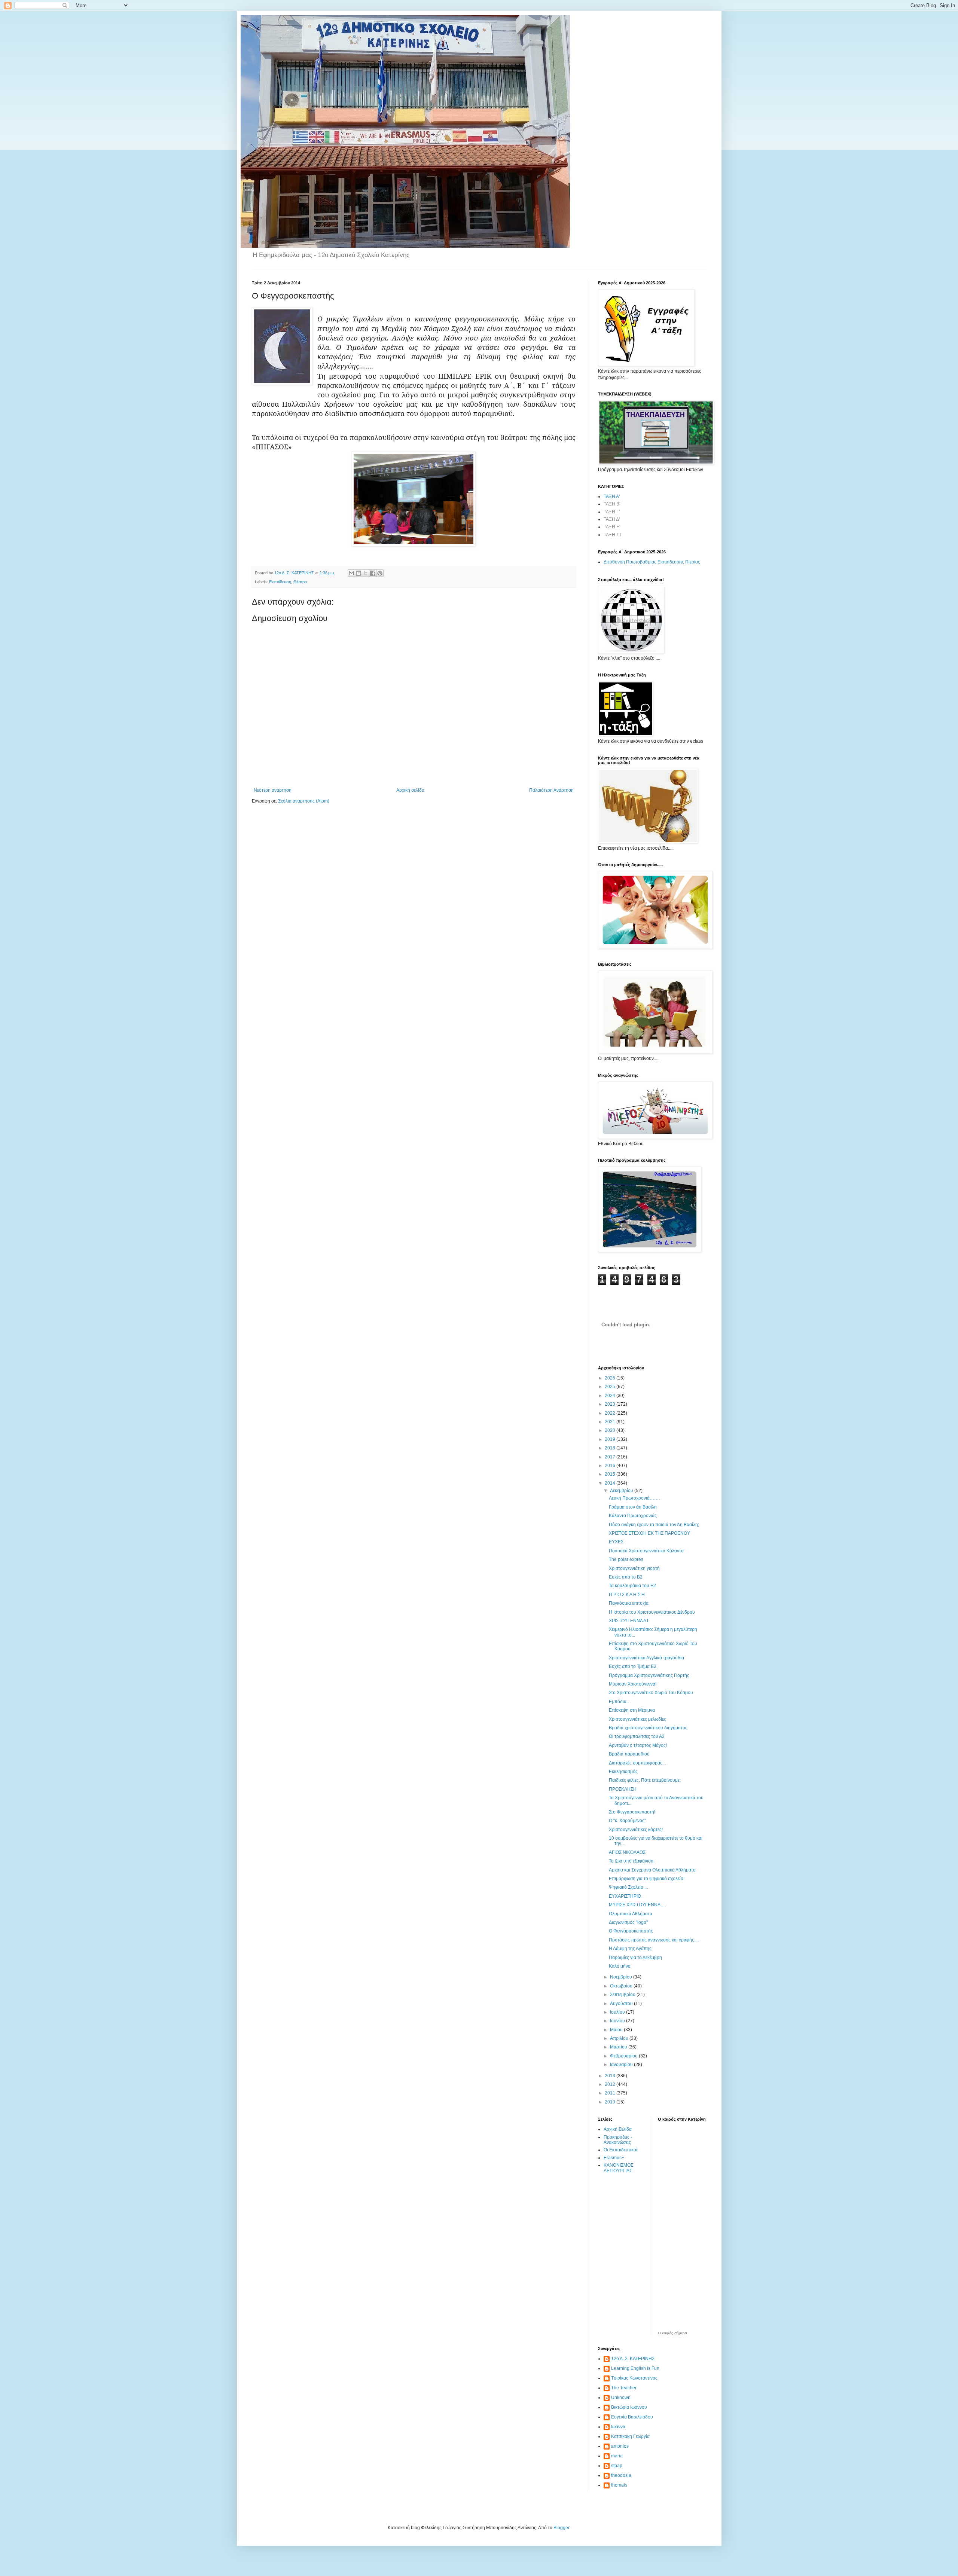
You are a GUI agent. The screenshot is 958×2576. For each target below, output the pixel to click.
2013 (611, 2076)
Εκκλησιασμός (623, 1772)
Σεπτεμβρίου (623, 1995)
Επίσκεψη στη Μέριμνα (632, 1710)
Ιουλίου (618, 2012)
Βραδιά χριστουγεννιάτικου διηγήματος (648, 1728)
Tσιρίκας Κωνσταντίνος (634, 2378)
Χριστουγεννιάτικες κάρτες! (636, 1830)
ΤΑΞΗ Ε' (612, 527)
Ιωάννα (618, 2427)
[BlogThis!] (359, 573)
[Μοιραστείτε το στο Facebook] (373, 573)
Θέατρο (300, 582)
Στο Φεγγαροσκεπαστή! (632, 1812)
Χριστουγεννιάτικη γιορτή (634, 1568)
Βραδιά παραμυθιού (629, 1754)
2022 (611, 1413)
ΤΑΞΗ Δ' (612, 519)
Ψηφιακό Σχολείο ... (628, 1887)
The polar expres (626, 1559)
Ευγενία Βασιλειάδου (632, 2417)
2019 (611, 1439)
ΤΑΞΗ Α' (612, 496)
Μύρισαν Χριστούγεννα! (633, 1684)
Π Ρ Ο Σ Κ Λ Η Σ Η (627, 1595)
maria (617, 2456)
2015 (611, 1474)
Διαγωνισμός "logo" (628, 1922)
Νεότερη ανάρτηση (273, 790)
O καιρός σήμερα (672, 2333)
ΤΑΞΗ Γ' (612, 512)
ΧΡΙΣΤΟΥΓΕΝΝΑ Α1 (629, 1621)
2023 (611, 1404)
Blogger (561, 2528)
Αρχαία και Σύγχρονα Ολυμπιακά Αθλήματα (652, 1870)
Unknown (621, 2398)
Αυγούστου (622, 2004)
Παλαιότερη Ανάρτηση (551, 790)
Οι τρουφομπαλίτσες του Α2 (637, 1736)
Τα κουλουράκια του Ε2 (632, 1586)
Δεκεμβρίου (622, 1491)
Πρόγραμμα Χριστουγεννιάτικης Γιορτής (649, 1675)
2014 (611, 1483)
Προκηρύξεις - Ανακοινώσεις (618, 2140)
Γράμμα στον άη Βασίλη (633, 1507)
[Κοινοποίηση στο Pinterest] (380, 573)
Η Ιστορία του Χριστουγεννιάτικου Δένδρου (652, 1612)
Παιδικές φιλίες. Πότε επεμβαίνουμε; (645, 1780)
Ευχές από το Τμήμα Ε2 (633, 1666)
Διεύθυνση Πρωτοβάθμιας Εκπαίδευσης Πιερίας (652, 562)
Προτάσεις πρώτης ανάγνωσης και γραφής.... (654, 1940)
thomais (619, 2485)
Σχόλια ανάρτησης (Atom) (304, 801)
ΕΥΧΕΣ (616, 1542)
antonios (620, 2446)
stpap (617, 2466)
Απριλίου (620, 2038)
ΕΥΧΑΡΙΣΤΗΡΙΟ (625, 1896)
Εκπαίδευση (280, 582)
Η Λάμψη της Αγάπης (630, 1949)
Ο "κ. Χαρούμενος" (627, 1821)
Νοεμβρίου (622, 1977)
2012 (611, 2084)
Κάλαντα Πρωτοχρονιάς (633, 1516)
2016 (611, 1466)
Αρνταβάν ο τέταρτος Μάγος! (638, 1745)
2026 (611, 1378)
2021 (611, 1422)
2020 (611, 1430)
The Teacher (624, 2388)
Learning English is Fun (635, 2368)
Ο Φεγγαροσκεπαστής (631, 1931)
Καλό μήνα (620, 1966)
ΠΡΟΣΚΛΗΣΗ (623, 1789)
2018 (611, 1448)
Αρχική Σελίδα (618, 2129)
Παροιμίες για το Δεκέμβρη (635, 1958)
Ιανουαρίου (622, 2065)
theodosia (621, 2475)
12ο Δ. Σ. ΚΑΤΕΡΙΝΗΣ (633, 2359)
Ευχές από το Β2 (626, 1577)
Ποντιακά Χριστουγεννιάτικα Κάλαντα (646, 1551)
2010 (611, 2102)
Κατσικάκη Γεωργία (630, 2436)
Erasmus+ (614, 2158)
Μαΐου (617, 2030)
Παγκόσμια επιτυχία (629, 1603)
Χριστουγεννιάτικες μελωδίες (637, 1719)
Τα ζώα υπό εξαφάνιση (631, 1861)
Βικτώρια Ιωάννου (629, 2407)
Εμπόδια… (620, 1702)
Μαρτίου (619, 2047)
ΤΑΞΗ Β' (612, 504)
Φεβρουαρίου (624, 2056)
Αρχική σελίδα (410, 790)
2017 (611, 1457)
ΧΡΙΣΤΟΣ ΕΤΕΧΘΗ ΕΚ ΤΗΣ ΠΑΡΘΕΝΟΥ (649, 1533)
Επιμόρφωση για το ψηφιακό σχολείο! (647, 1879)
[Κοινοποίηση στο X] (366, 573)
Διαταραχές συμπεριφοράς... (637, 1763)
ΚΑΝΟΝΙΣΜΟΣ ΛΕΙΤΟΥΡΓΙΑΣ (618, 2168)
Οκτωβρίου (622, 1986)
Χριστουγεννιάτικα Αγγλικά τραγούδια (646, 1658)
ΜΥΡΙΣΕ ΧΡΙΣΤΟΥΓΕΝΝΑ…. (637, 1905)
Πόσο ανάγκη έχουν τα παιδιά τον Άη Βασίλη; (654, 1525)
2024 (611, 1396)
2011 (611, 2093)
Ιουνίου (618, 2021)
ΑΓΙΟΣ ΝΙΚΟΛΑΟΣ (627, 1852)
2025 (611, 1387)
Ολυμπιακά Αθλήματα (631, 1914)
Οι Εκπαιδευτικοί (620, 2150)
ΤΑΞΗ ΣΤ (613, 535)
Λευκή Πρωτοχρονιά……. (634, 1498)
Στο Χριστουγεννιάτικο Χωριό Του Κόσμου (651, 1693)
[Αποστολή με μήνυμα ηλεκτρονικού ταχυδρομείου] (351, 573)
